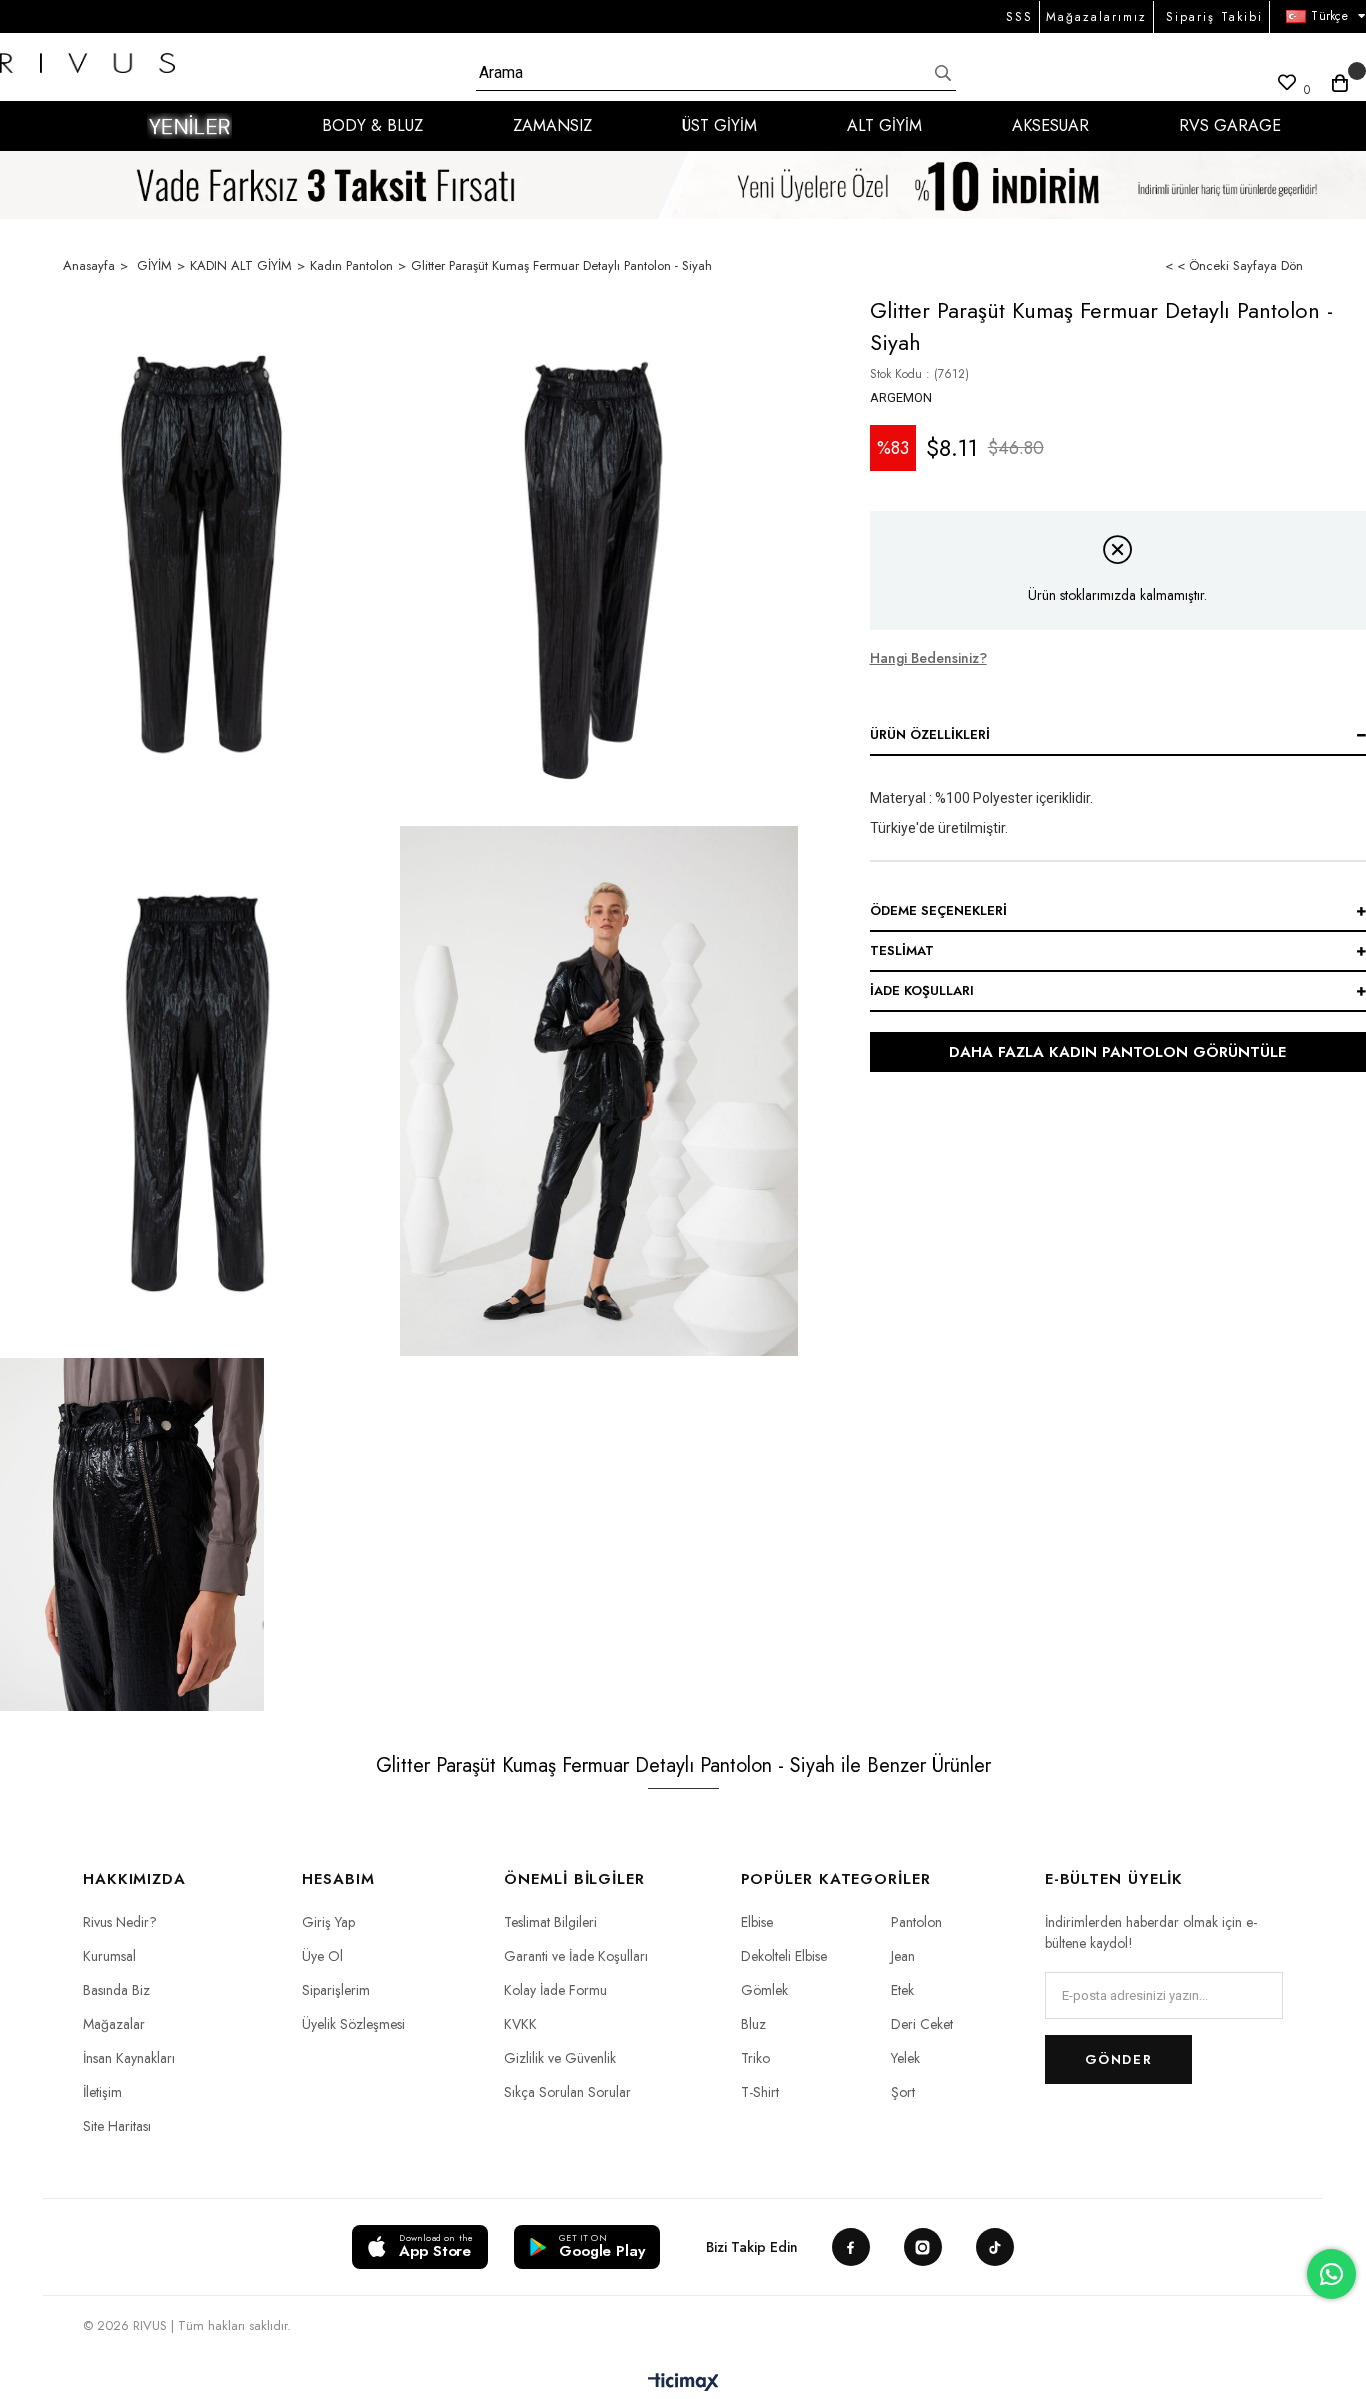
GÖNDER (1118, 2059)
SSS (1019, 17)
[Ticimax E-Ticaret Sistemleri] (683, 2383)
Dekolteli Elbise (784, 1956)
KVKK (520, 2024)
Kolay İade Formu (555, 1990)
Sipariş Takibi (1214, 17)
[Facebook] (851, 2247)
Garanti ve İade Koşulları (576, 1956)
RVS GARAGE (1230, 125)
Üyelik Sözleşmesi (353, 2024)
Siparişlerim (336, 1990)
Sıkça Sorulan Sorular (567, 2092)
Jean (903, 1956)
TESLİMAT (902, 950)
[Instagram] (923, 2247)
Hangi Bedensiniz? (928, 658)
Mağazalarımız (1096, 17)
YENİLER (189, 126)
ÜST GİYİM (719, 125)
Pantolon (916, 1922)
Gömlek (764, 1990)
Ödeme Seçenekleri (938, 910)
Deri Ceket (922, 2024)
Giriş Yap (328, 1922)
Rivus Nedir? (120, 1922)
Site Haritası (117, 2126)
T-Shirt (760, 2092)
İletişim (102, 2092)
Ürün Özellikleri (930, 734)
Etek (902, 1990)
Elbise (757, 1922)
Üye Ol (322, 1956)
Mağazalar (114, 2024)
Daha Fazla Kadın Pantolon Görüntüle (1117, 1052)
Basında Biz (116, 1990)
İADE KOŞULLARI (922, 990)
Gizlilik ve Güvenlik (560, 2058)
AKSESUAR (1050, 125)
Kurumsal (109, 1956)
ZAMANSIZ (552, 125)
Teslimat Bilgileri (550, 1922)
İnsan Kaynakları (129, 2058)
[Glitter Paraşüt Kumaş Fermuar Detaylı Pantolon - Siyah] (199, 559)
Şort (903, 2092)
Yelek (905, 2058)
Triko (755, 2058)
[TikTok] (995, 2247)
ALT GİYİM (884, 125)
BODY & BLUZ (372, 125)
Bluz (753, 2024)
